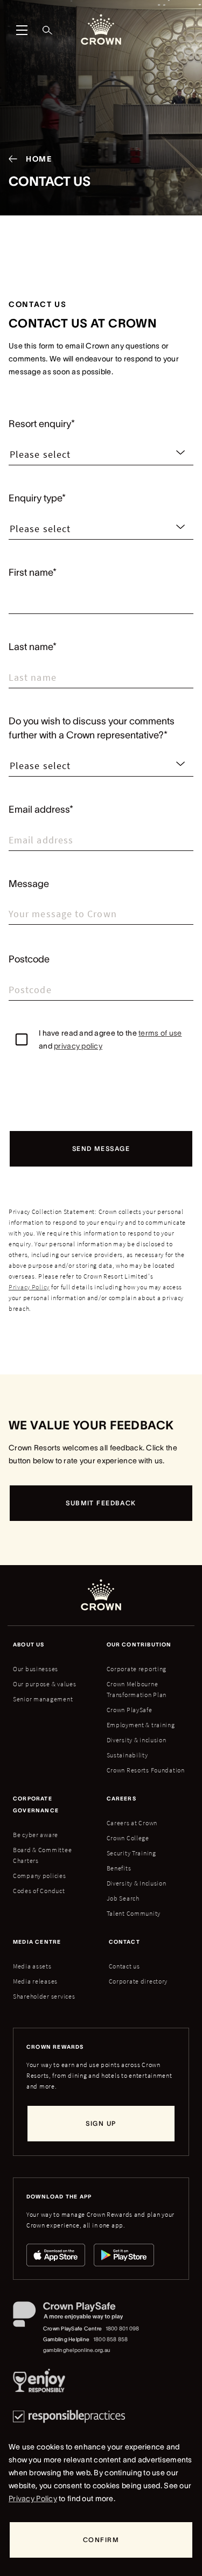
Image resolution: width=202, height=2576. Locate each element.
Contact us (124, 1966)
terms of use (160, 1033)
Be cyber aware (36, 1835)
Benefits (119, 1868)
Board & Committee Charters (42, 1855)
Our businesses (36, 1669)
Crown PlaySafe (130, 1710)
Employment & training (141, 1725)
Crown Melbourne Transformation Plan (137, 1689)
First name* (33, 573)
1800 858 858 (111, 2339)
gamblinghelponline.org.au (77, 2350)
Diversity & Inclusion (137, 1883)
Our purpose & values (44, 1684)
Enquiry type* (37, 498)
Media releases (35, 1981)
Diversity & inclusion (137, 1740)
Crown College (128, 1838)
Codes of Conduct (39, 1891)
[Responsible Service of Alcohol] (39, 2383)
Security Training (131, 1853)
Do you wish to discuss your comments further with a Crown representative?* (92, 728)
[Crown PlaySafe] (77, 2316)
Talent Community (134, 1913)
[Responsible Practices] (69, 2416)
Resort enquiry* (42, 424)
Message (29, 884)
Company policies (40, 1876)
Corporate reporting (137, 1669)
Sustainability (127, 1755)
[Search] (47, 30)
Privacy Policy (29, 1287)
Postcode (29, 959)
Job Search (123, 1898)
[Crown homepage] (101, 30)
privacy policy (78, 1046)
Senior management (43, 1699)
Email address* (41, 809)
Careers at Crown (132, 1823)
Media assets (32, 1966)
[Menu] (22, 30)
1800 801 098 (123, 2329)
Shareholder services (44, 1996)
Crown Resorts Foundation (146, 1770)
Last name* (33, 647)
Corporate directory (138, 1981)
